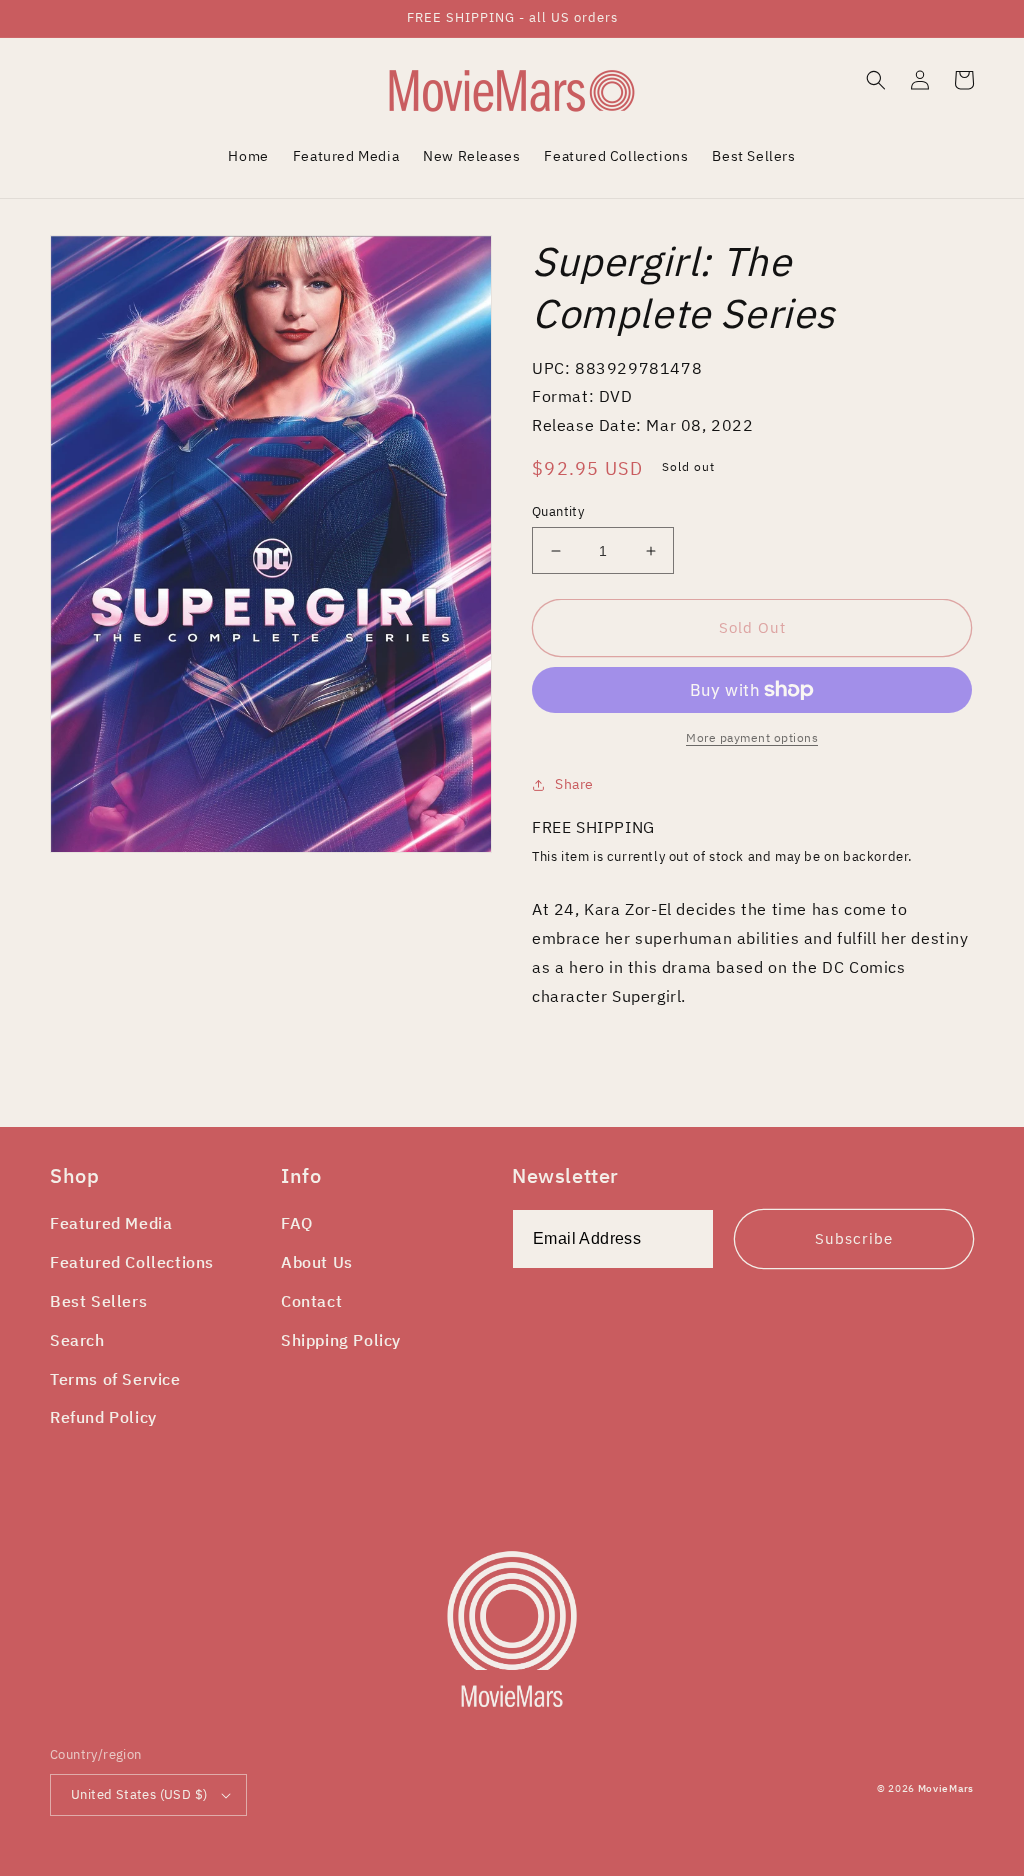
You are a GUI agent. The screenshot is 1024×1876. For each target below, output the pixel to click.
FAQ (297, 1223)
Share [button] (574, 784)
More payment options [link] (752, 737)
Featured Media (111, 1223)
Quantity (558, 511)
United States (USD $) (139, 1794)
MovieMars (946, 1788)
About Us (317, 1262)
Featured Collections (132, 1262)
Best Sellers (98, 1301)
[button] (876, 80)
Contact (311, 1301)
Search (77, 1340)
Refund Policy (103, 1417)
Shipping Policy (341, 1340)
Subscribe (854, 1238)
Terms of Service (115, 1379)
